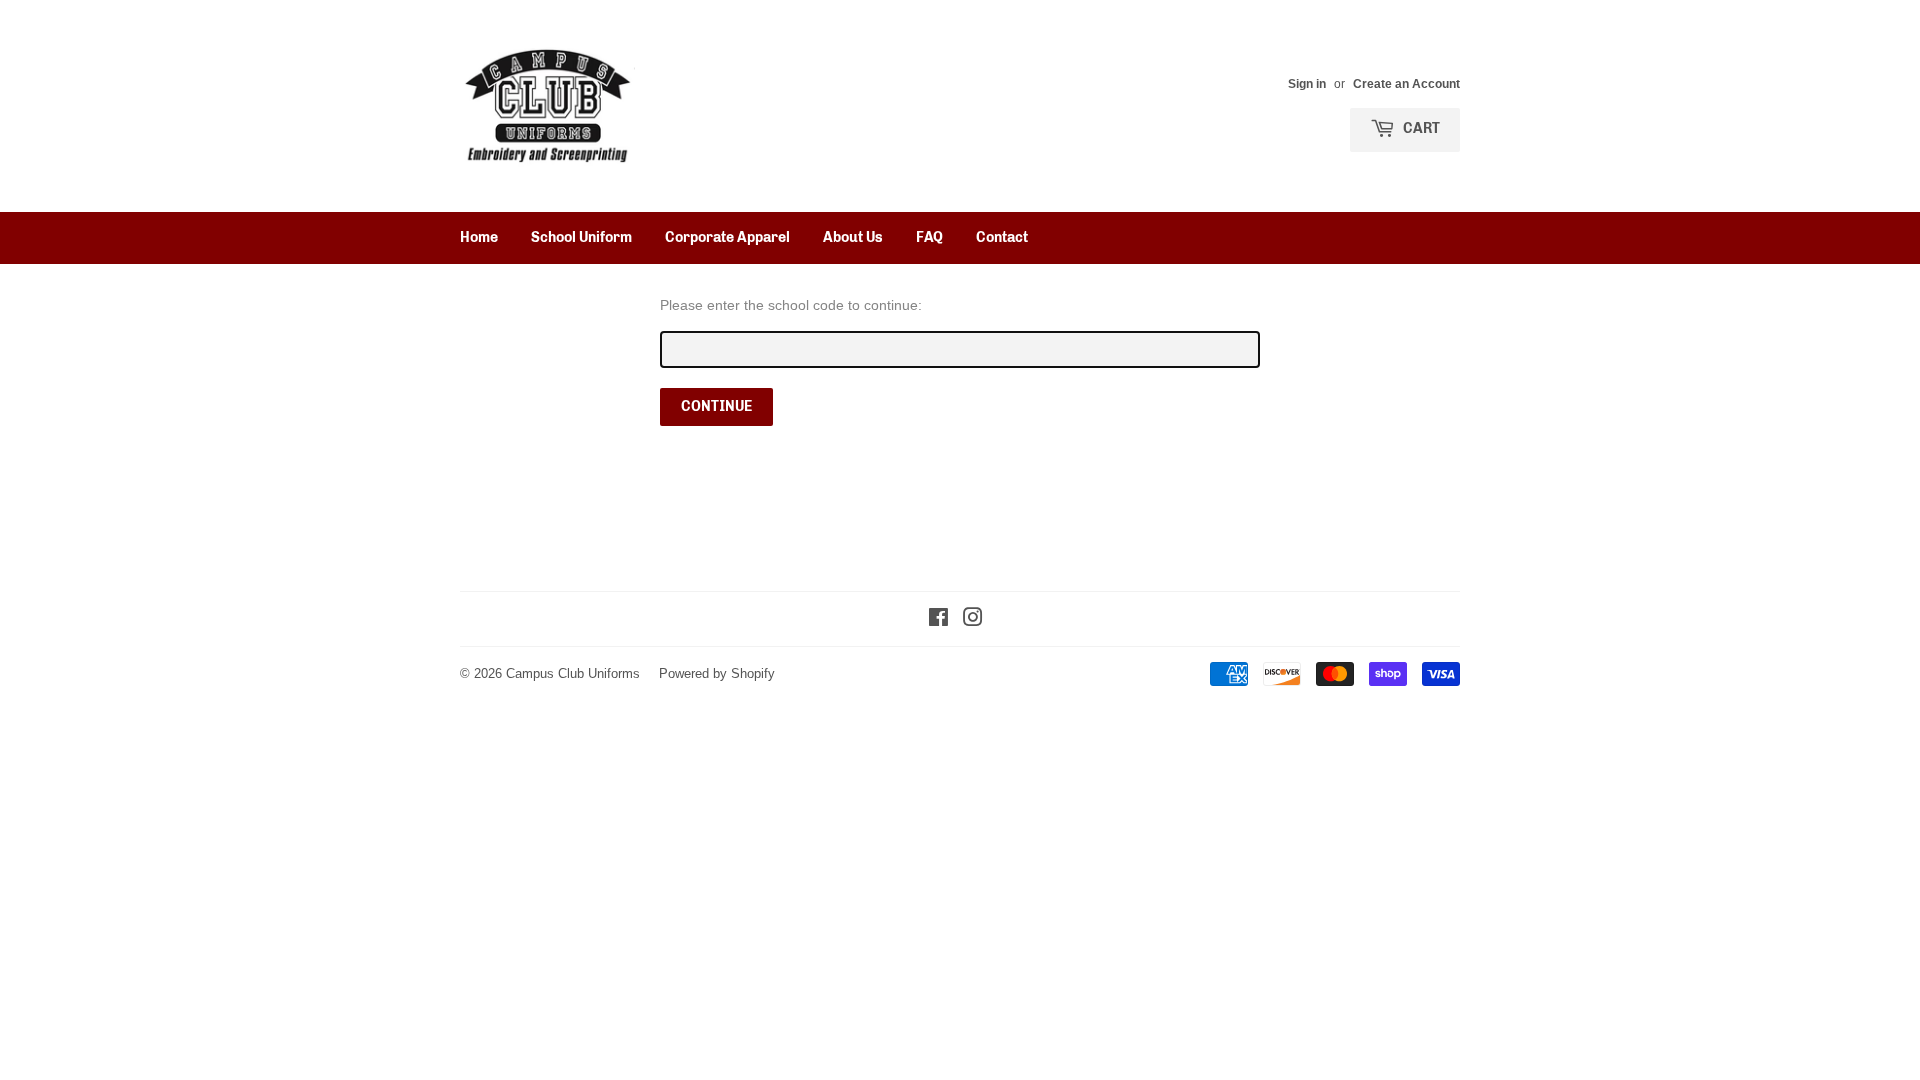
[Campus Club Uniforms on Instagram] (973, 620)
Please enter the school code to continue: (791, 305)
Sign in (1307, 83)
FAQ (929, 237)
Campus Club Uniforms (573, 673)
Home (479, 237)
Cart (1420, 128)
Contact (1002, 237)
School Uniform (581, 237)
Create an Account (1406, 83)
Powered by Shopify (717, 673)
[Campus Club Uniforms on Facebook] (938, 620)
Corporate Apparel (727, 237)
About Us (853, 237)
